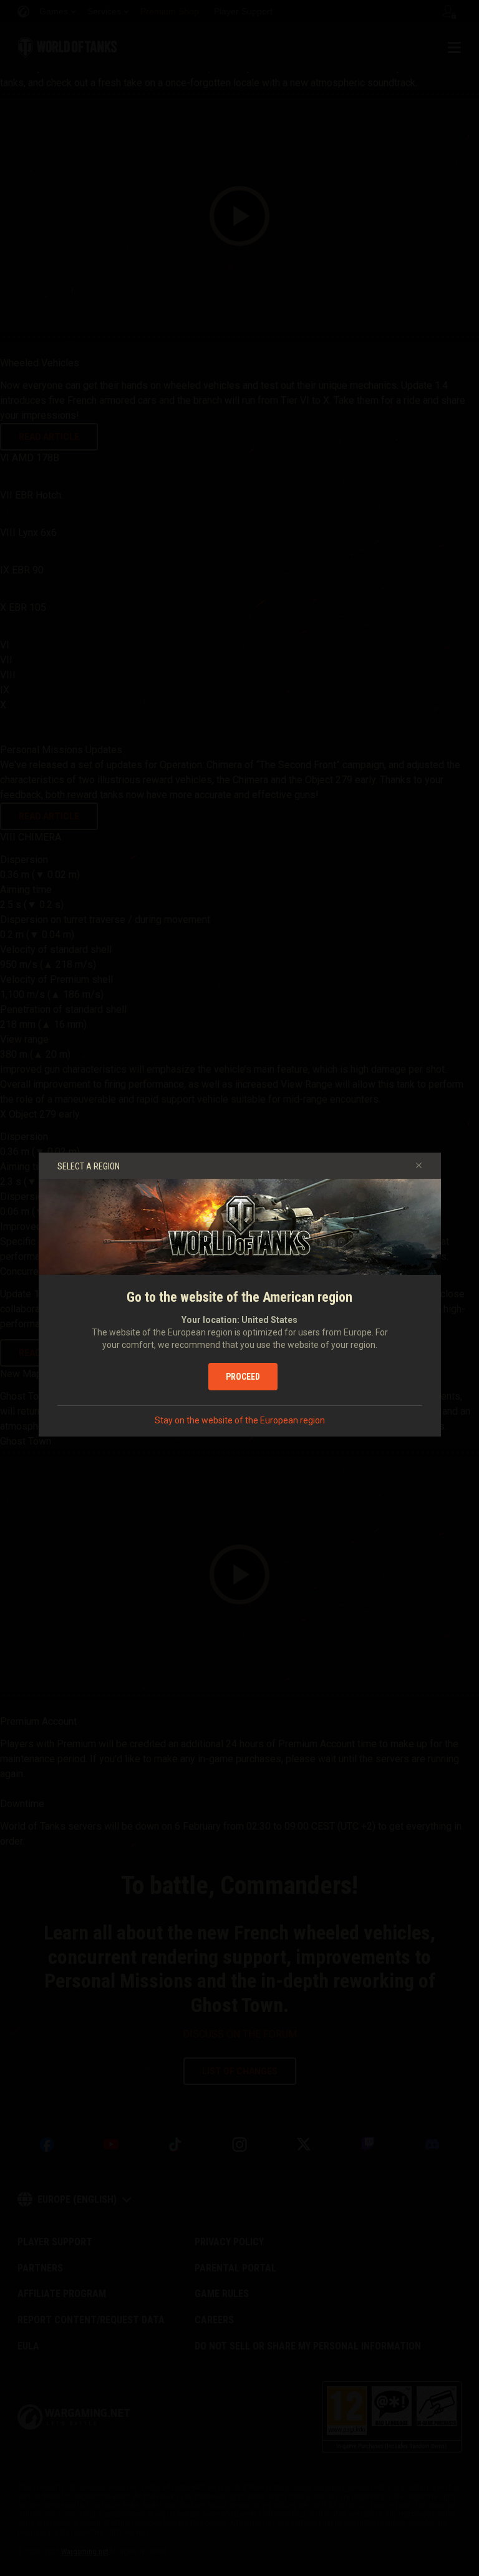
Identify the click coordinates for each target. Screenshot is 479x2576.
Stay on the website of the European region (240, 1420)
